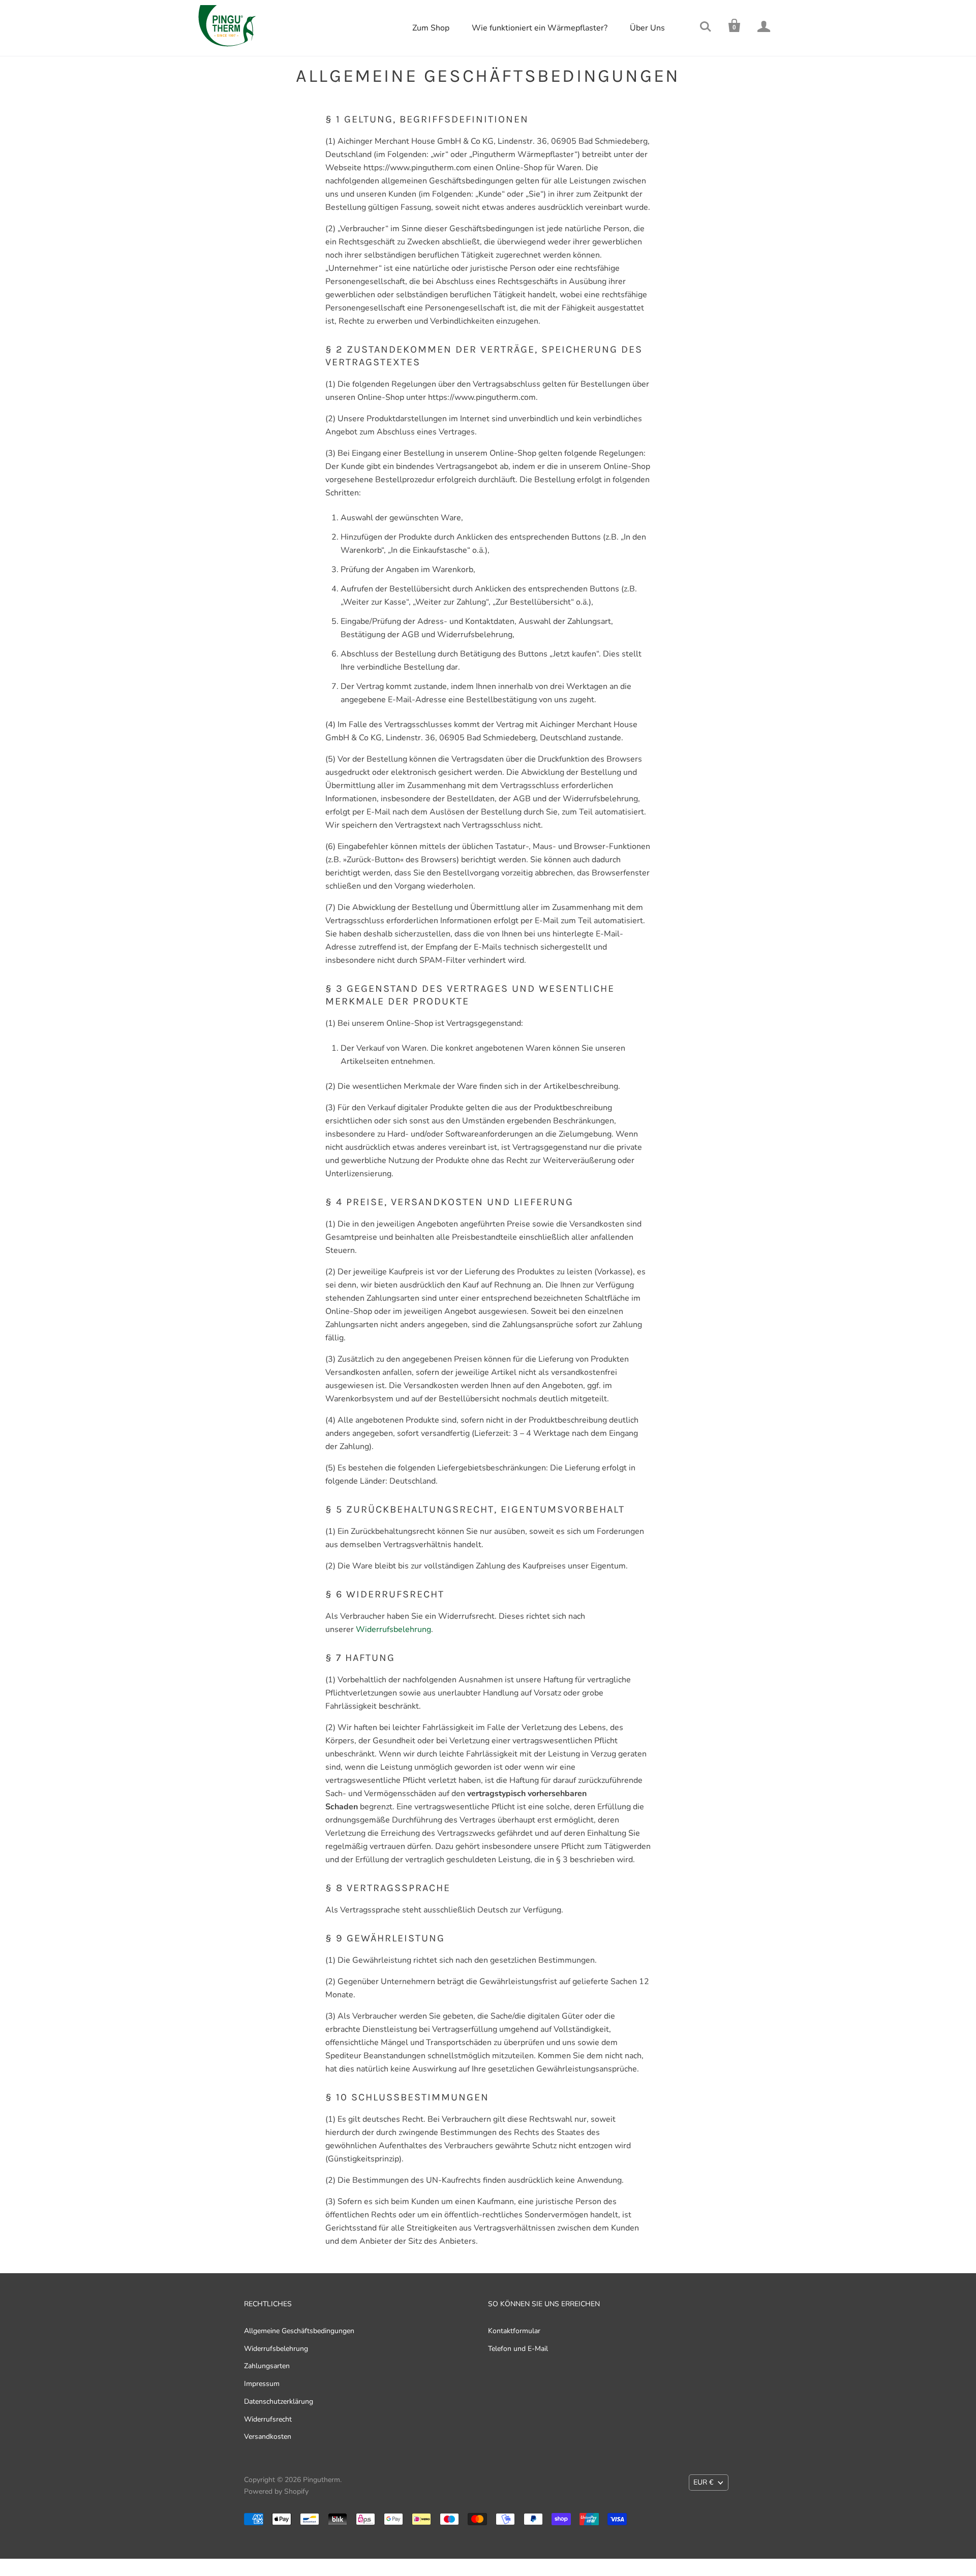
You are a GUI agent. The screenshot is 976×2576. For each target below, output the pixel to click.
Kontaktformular (514, 2331)
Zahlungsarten (267, 2366)
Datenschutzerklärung (279, 2401)
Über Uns (647, 28)
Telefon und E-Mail (518, 2349)
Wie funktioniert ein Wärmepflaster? (540, 28)
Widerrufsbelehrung (393, 1629)
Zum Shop (431, 28)
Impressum (262, 2384)
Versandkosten (268, 2437)
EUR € (703, 2482)
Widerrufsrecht (268, 2419)
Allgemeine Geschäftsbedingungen (299, 2331)
